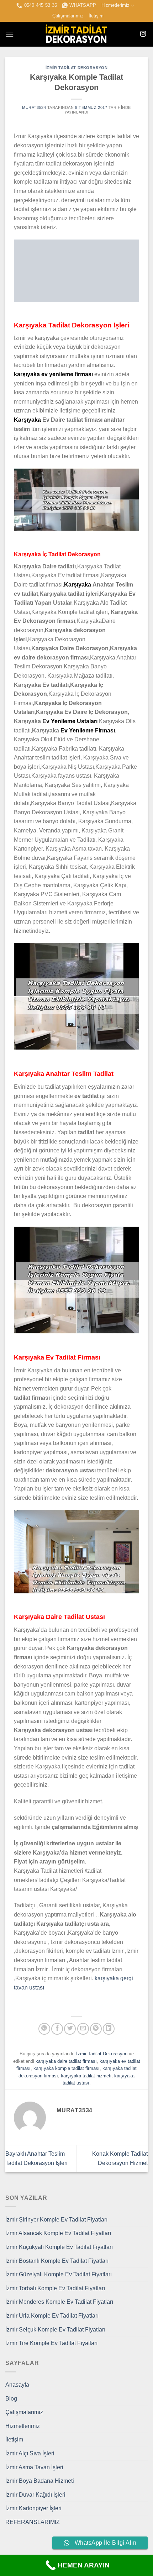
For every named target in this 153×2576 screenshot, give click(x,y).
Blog (11, 2399)
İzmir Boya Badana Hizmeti (40, 2481)
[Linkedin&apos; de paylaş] (109, 2029)
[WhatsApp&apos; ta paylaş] (44, 2029)
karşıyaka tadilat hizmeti (86, 2076)
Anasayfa (17, 2385)
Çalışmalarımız (68, 16)
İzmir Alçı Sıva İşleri (30, 2453)
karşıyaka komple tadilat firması (67, 2068)
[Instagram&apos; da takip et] (143, 34)
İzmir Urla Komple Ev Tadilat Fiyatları (52, 2316)
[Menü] (10, 34)
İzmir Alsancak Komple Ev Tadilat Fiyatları (58, 2233)
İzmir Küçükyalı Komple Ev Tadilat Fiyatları (59, 2247)
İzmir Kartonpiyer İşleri (33, 2508)
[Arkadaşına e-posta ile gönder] (83, 2029)
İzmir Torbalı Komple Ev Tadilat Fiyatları (55, 2288)
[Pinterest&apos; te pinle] (96, 2029)
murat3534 (34, 107)
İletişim (96, 16)
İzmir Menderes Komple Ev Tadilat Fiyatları (59, 2302)
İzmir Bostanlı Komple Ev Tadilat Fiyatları (57, 2261)
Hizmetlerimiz (115, 5)
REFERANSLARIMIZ (33, 2522)
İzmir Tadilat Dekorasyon (76, 68)
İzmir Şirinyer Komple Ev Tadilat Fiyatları (56, 2220)
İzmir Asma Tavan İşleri (34, 2467)
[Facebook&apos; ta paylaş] (57, 2029)
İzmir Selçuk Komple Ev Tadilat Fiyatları (55, 2330)
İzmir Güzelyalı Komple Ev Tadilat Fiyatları (59, 2274)
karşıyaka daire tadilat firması (66, 2061)
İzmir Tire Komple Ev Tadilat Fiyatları (51, 2343)
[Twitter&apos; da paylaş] (70, 2029)
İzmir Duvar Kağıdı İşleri (35, 2495)
